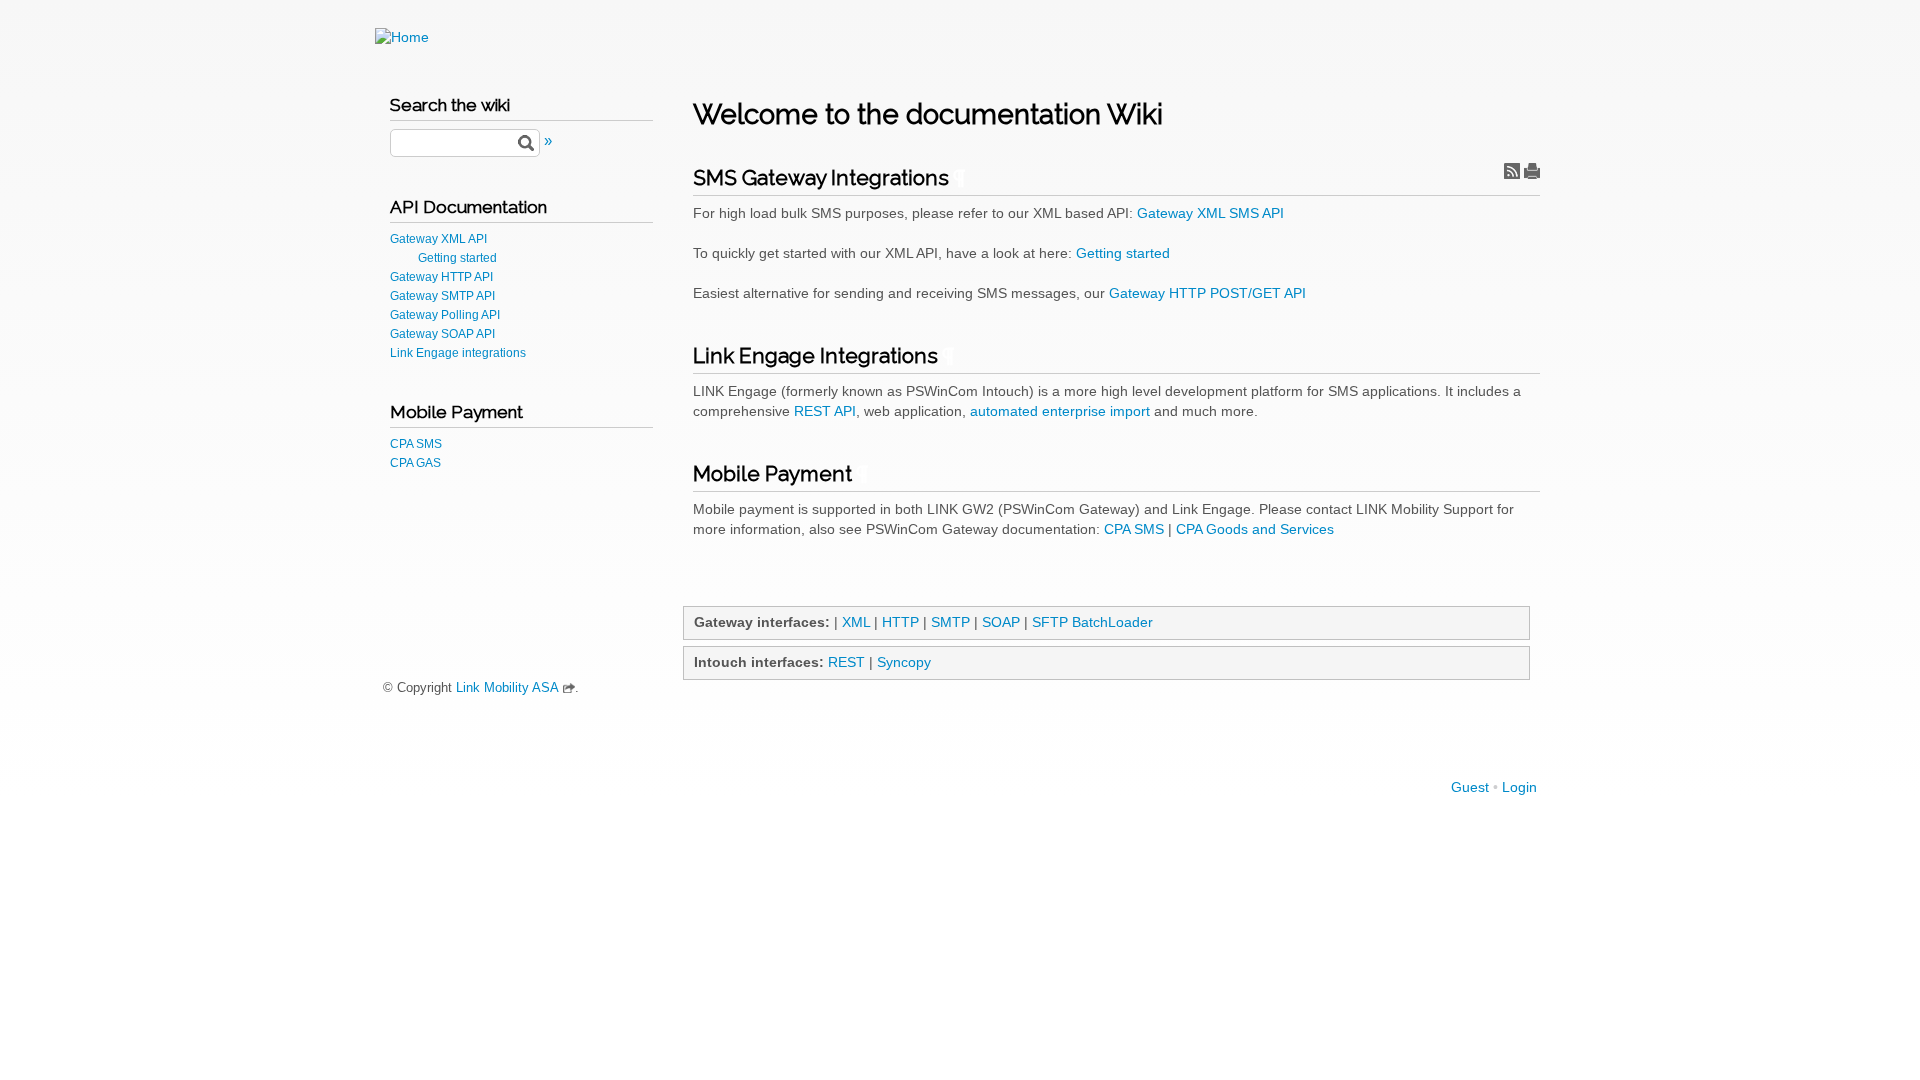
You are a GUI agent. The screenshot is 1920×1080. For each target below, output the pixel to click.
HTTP (900, 622)
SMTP (950, 622)
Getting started (457, 258)
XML (856, 622)
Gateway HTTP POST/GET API (1207, 293)
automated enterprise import (1060, 411)
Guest (1470, 787)
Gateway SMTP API (442, 296)
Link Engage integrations (458, 353)
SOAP (1001, 622)
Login (1519, 787)
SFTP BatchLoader (1092, 622)
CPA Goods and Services (1255, 529)
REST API (825, 411)
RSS (1512, 171)
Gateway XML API (438, 239)
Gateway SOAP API (442, 334)
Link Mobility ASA (507, 688)
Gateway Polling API (445, 315)
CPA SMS (416, 444)
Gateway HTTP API (441, 277)
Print (1532, 171)
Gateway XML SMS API (1210, 213)
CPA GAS (415, 463)
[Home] (402, 37)
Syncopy (904, 662)
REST (846, 662)
